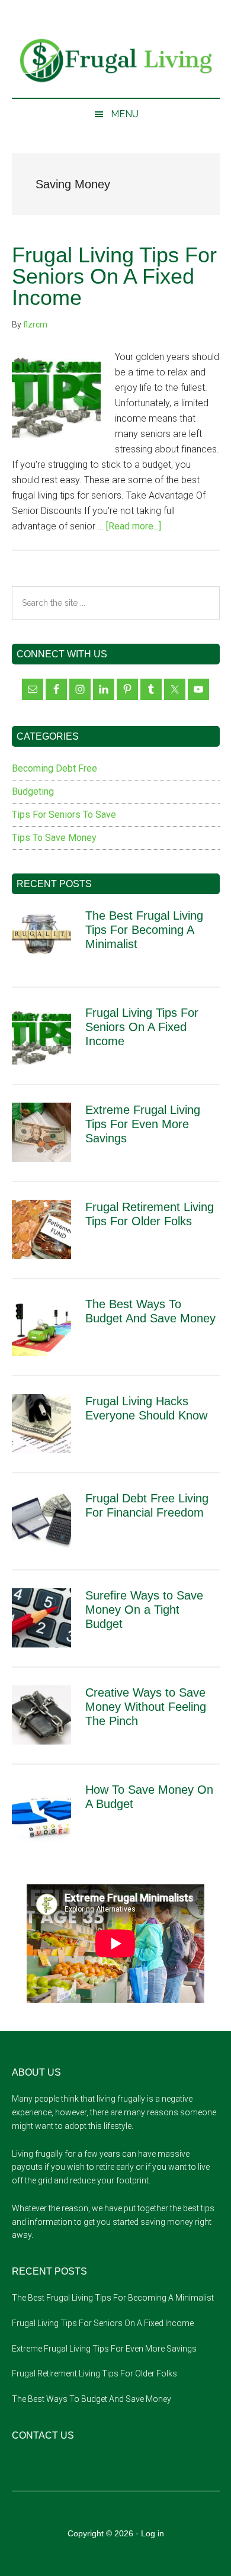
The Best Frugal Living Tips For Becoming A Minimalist (144, 930)
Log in (153, 2533)
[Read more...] (134, 526)
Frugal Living (116, 61)
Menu (125, 114)
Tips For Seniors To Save (64, 815)
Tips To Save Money (54, 838)
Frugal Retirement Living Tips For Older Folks (94, 2373)
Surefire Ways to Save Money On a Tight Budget (144, 1610)
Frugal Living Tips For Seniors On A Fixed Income (114, 276)
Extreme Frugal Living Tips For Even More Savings (143, 1124)
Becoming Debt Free (54, 768)
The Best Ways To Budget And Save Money (92, 2399)
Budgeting (33, 791)
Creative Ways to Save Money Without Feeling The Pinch (146, 1707)
